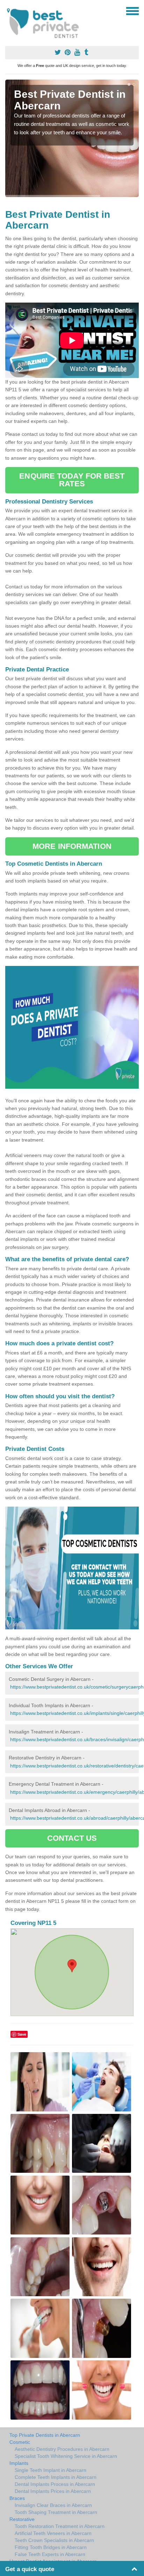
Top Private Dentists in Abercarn (45, 2435)
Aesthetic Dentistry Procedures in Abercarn (62, 2449)
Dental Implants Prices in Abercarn (53, 2491)
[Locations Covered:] (8, 11)
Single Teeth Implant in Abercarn (51, 2470)
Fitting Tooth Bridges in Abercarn (51, 2547)
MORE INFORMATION (72, 846)
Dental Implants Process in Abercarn (55, 2484)
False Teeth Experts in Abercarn (50, 2554)
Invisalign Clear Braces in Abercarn (53, 2505)
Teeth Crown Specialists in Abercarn (54, 2540)
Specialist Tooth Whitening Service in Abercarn (66, 2456)
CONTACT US (72, 1838)
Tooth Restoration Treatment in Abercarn (60, 2526)
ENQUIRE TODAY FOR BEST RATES (72, 480)
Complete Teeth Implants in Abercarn (56, 2477)
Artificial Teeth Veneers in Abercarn (53, 2533)
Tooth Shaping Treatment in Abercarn (56, 2512)
